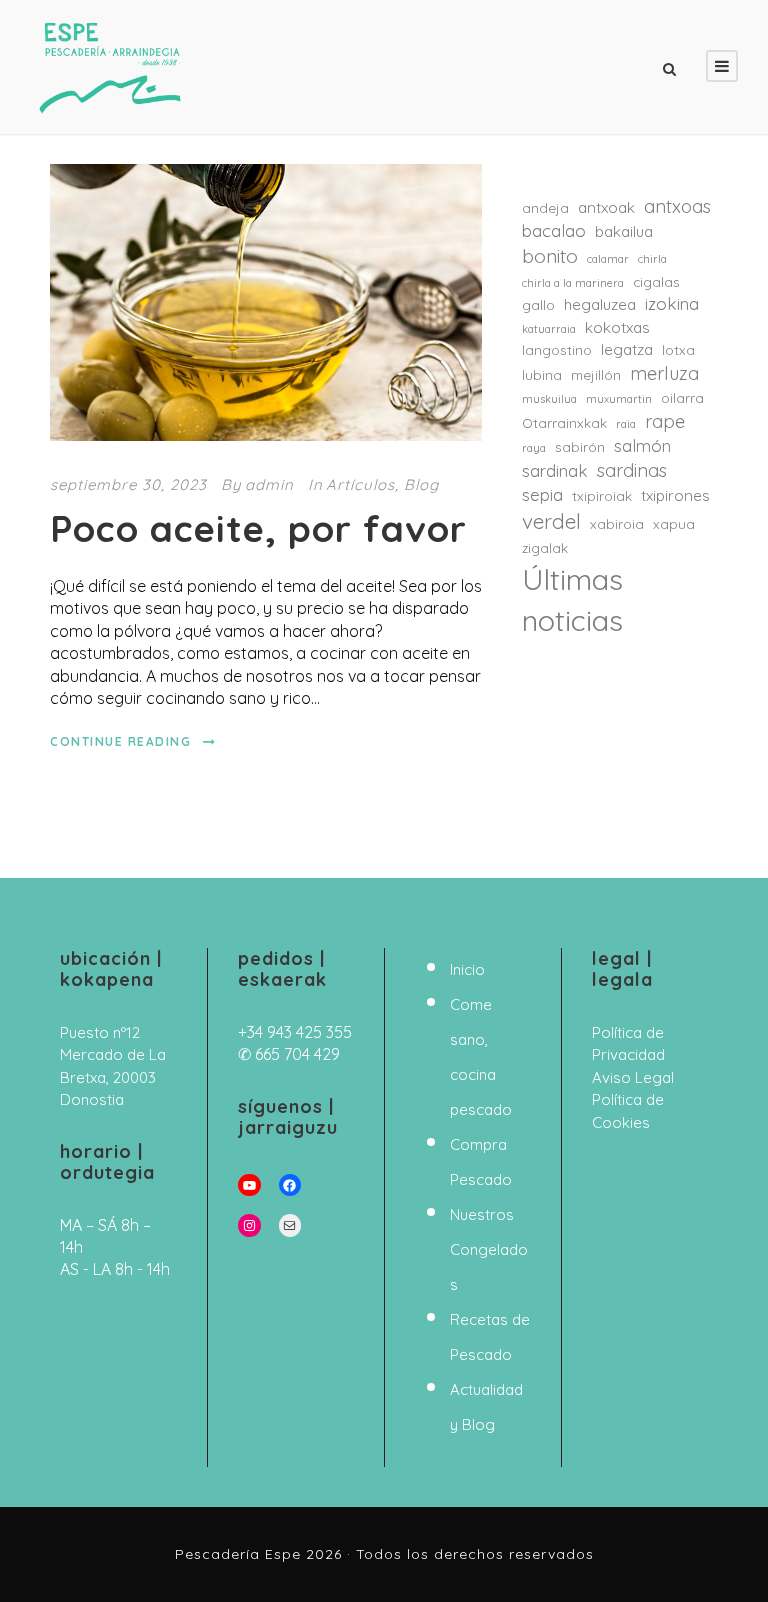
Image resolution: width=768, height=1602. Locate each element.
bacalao (554, 230)
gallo (538, 305)
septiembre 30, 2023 (128, 484)
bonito (550, 256)
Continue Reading (120, 741)
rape (665, 421)
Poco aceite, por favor (258, 528)
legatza (627, 349)
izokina (672, 303)
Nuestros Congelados (489, 1249)
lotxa (678, 350)
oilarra (682, 398)
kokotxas (617, 327)
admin (269, 484)
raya (534, 448)
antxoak (606, 207)
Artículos (360, 484)
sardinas (632, 470)
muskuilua (549, 399)
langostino (557, 350)
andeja (545, 208)
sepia (542, 494)
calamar (608, 259)
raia (626, 424)
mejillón (596, 375)
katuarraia (549, 329)
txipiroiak (602, 496)
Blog (421, 484)
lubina (542, 375)
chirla (652, 259)
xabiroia (617, 524)
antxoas (677, 206)
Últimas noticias (572, 599)
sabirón (580, 447)
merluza (664, 373)
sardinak (555, 470)
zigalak (545, 548)
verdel (551, 521)
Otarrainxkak (564, 423)
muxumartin (619, 399)
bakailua (624, 231)
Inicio (467, 969)
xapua (674, 524)
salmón (642, 445)
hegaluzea (600, 304)
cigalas (656, 282)
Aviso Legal (633, 1077)
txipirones (675, 495)
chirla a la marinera (573, 283)
